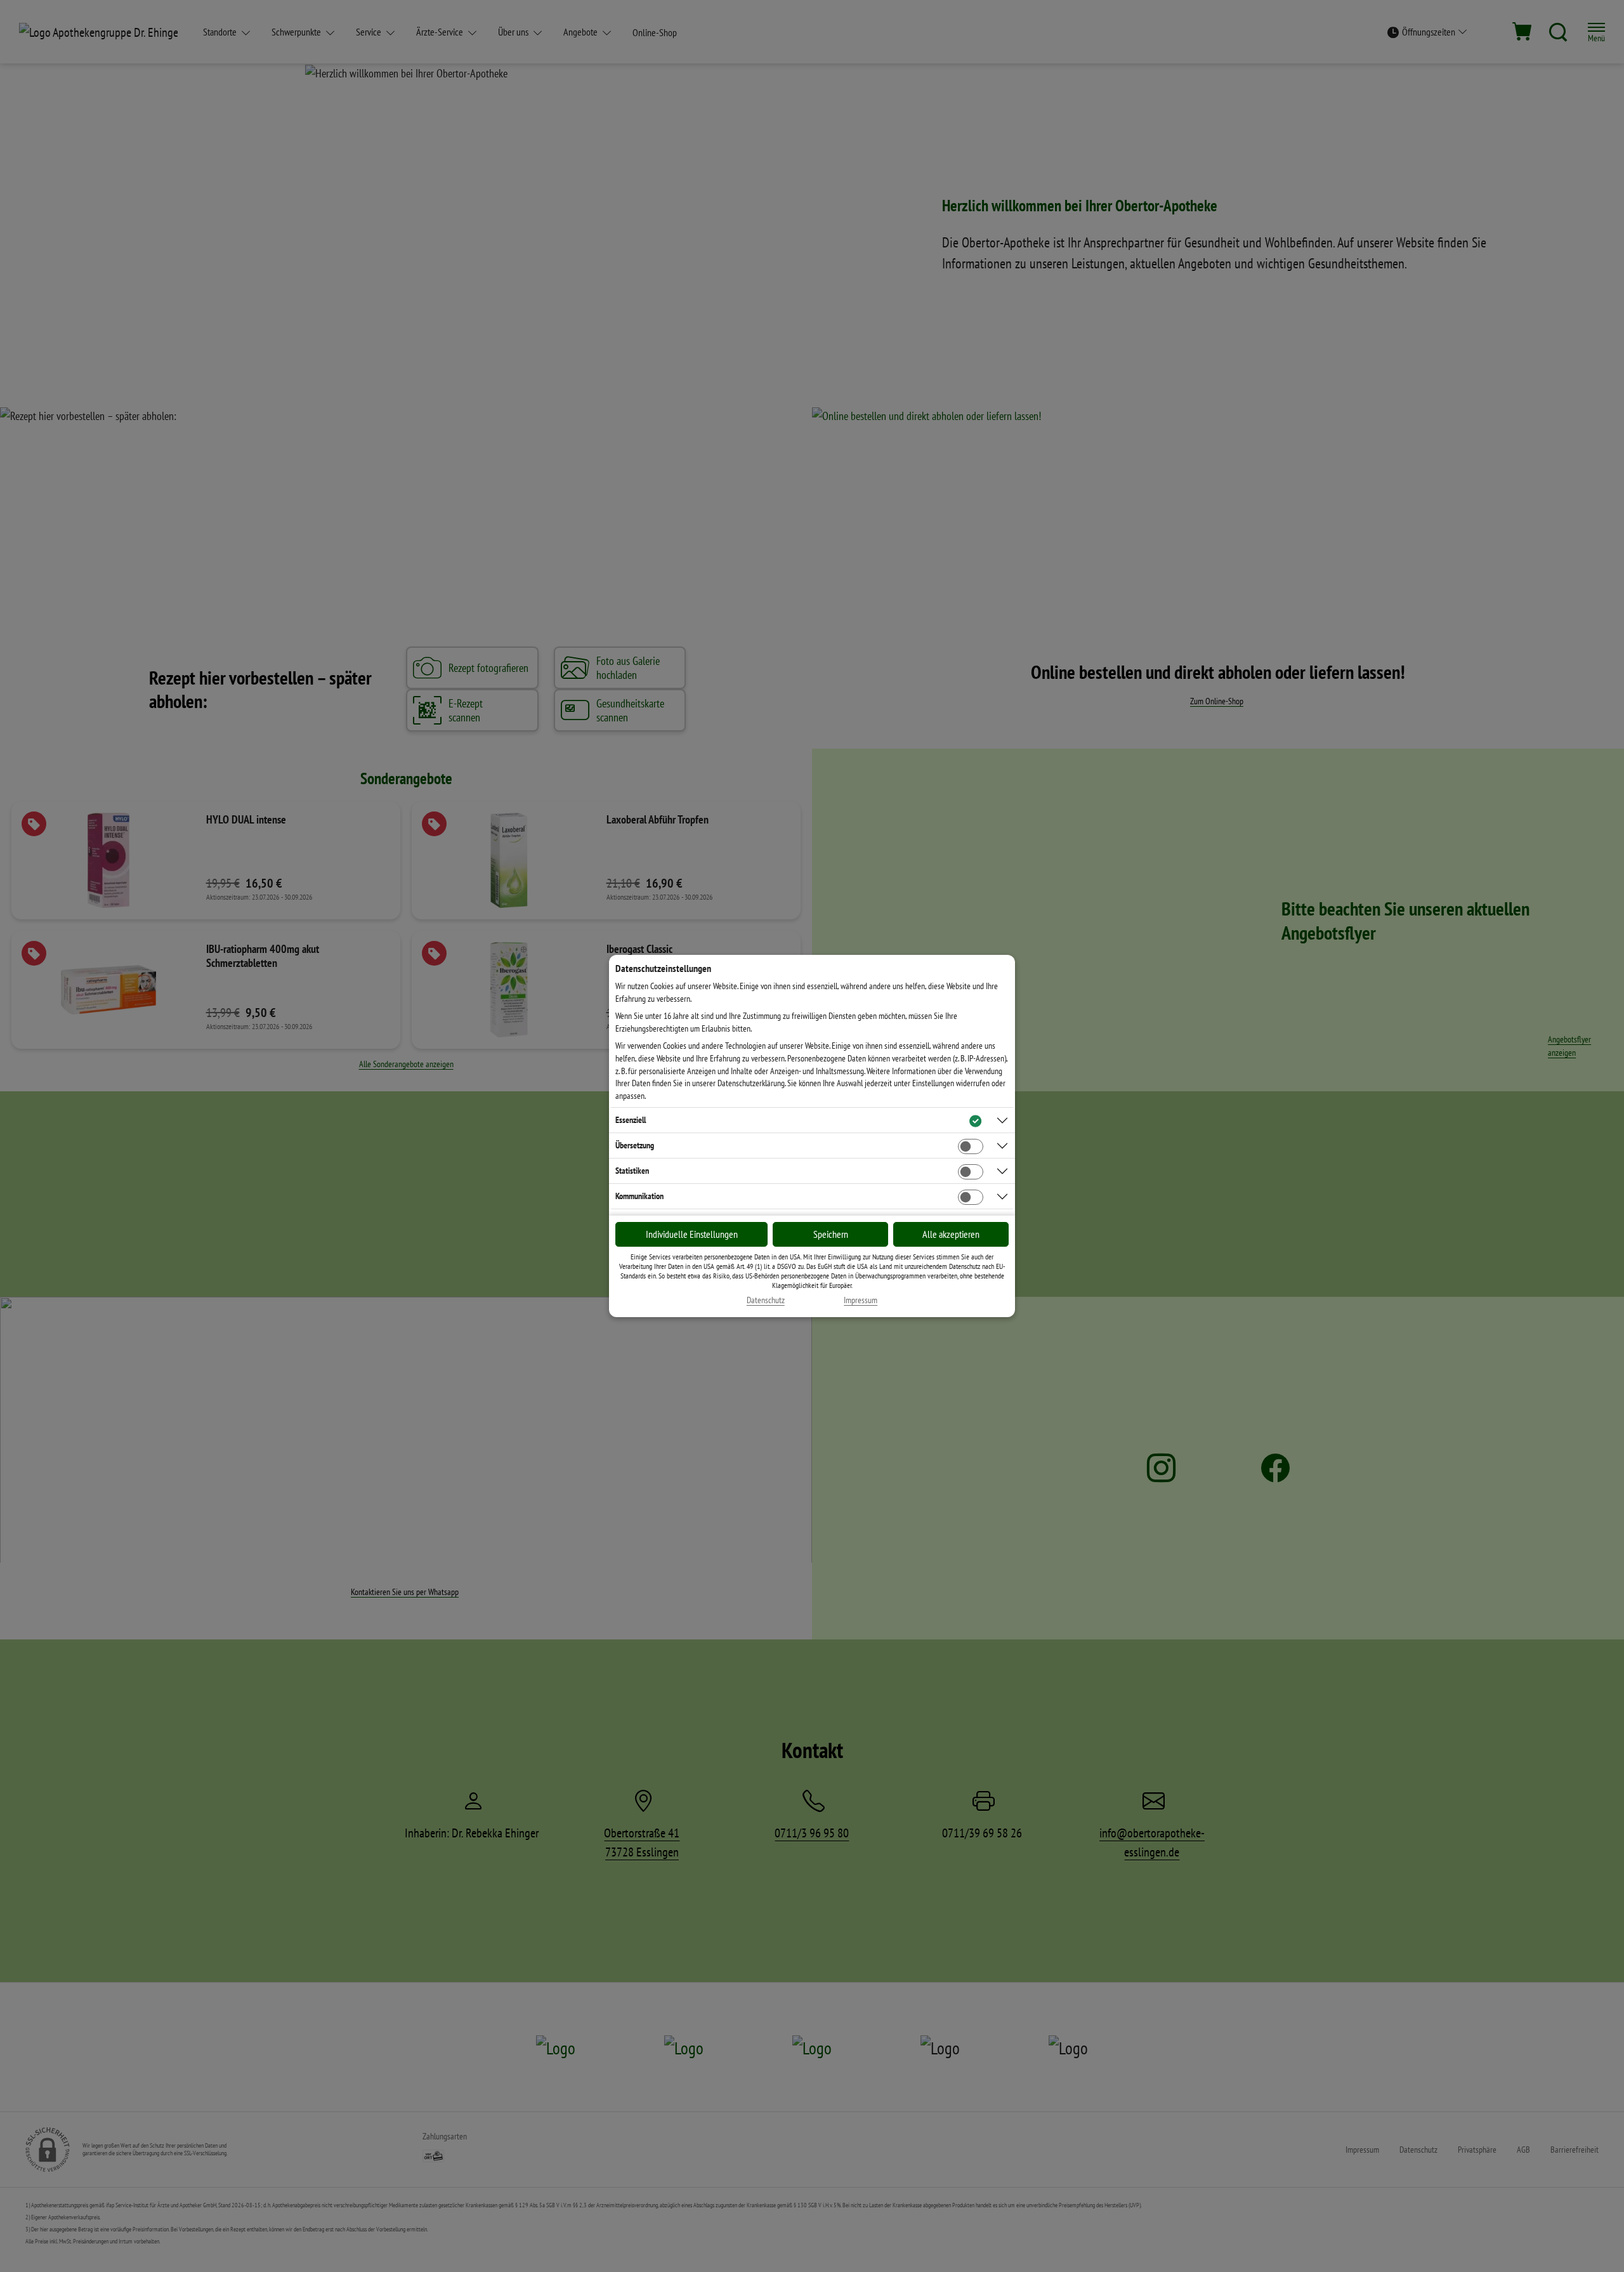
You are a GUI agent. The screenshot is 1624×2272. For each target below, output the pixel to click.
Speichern (831, 1234)
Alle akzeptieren (951, 1234)
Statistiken (632, 1171)
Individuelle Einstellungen (692, 1234)
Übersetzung (635, 1145)
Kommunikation (639, 1196)
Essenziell (631, 1120)
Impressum (861, 1300)
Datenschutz (766, 1300)
